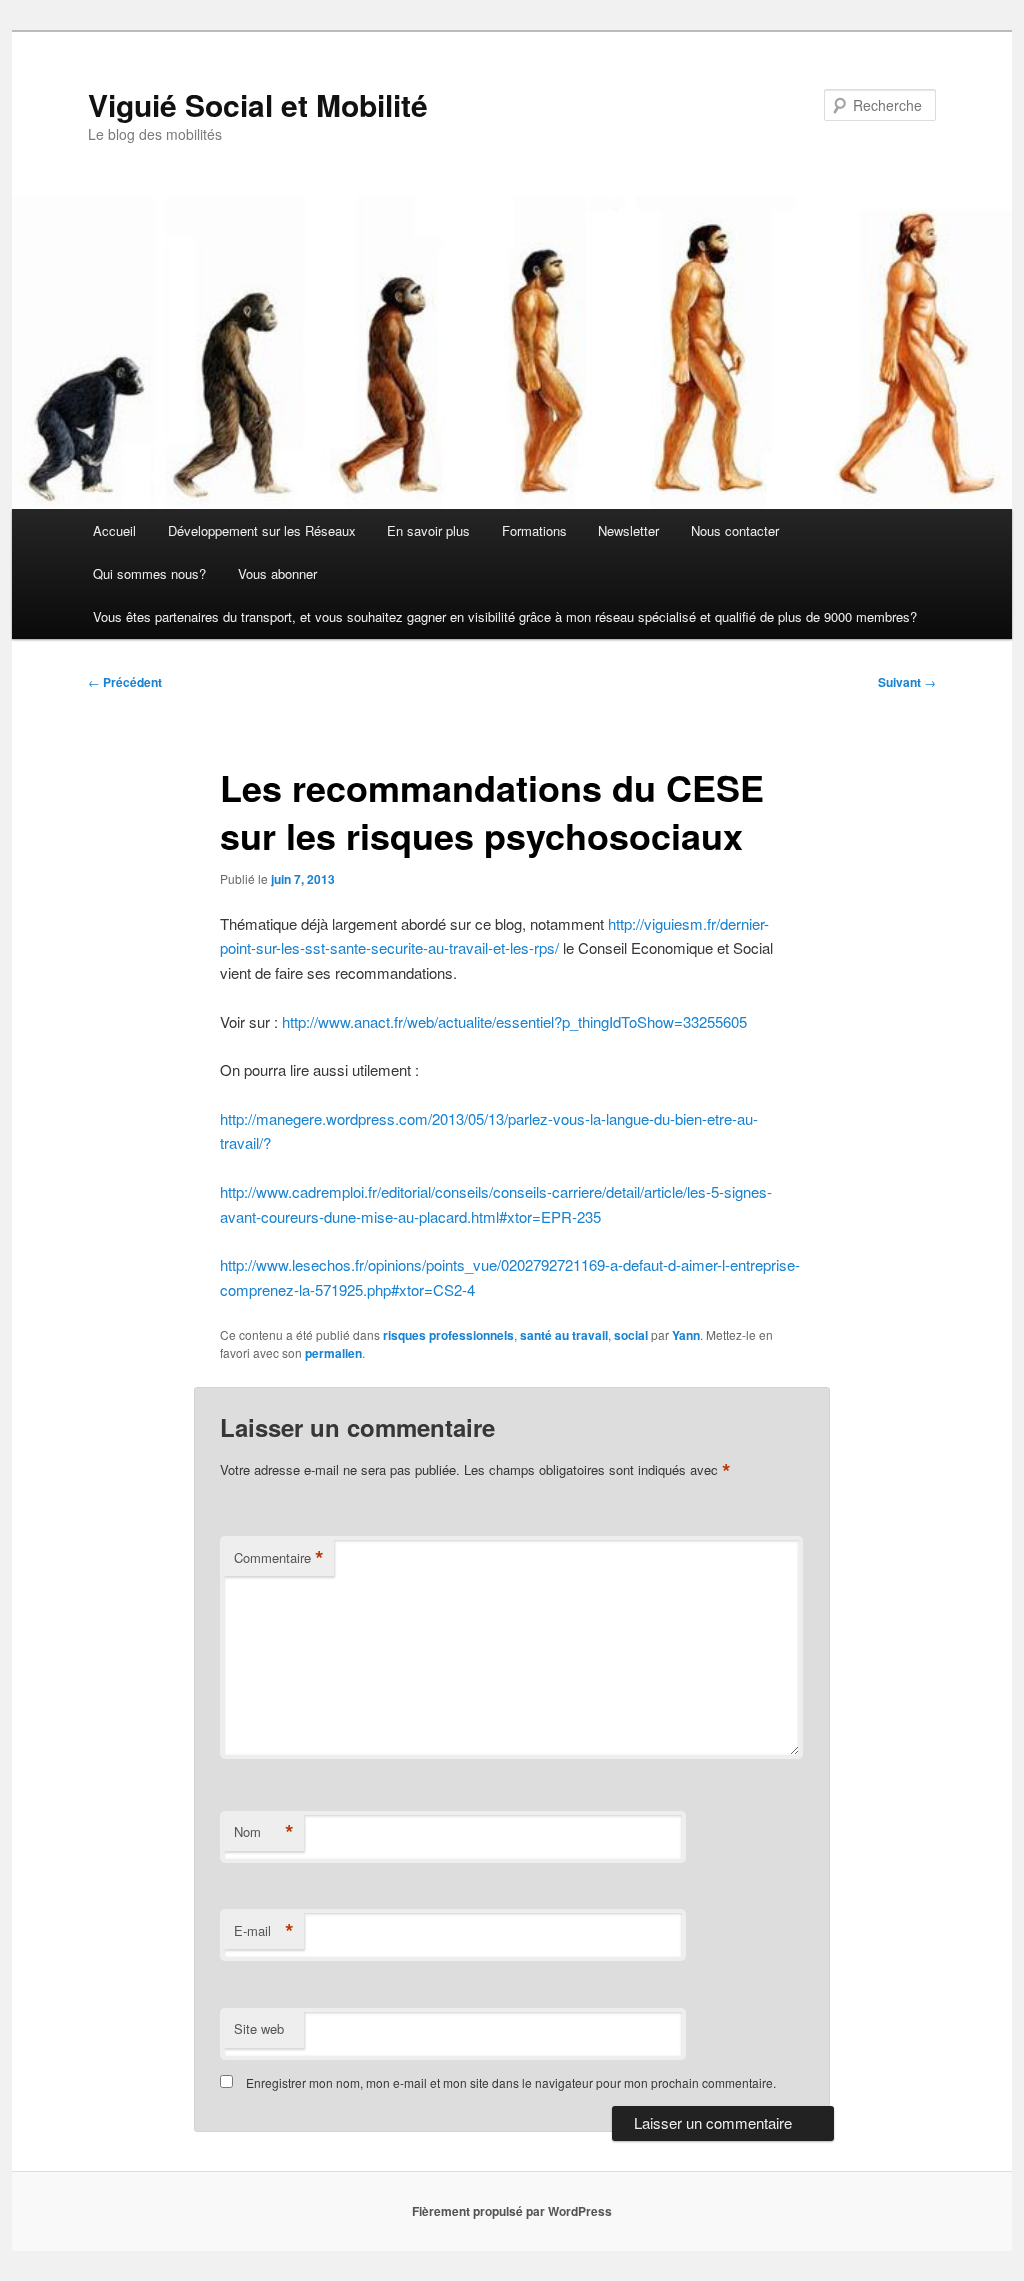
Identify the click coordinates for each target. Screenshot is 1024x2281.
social (631, 1335)
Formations (534, 530)
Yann (686, 1335)
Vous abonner (277, 573)
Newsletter (628, 530)
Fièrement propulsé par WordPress (512, 2211)
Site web (259, 2028)
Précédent (125, 682)
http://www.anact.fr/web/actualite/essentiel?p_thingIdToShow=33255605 (514, 1021)
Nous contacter (735, 530)
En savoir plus (428, 530)
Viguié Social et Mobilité (258, 104)
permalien (333, 1353)
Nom (264, 1832)
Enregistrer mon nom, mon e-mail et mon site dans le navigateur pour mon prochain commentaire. (511, 2082)
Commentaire (279, 1558)
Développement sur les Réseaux (262, 530)
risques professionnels (448, 1335)
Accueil (114, 530)
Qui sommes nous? (149, 573)
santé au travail (564, 1335)
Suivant (907, 682)
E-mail (264, 1931)
